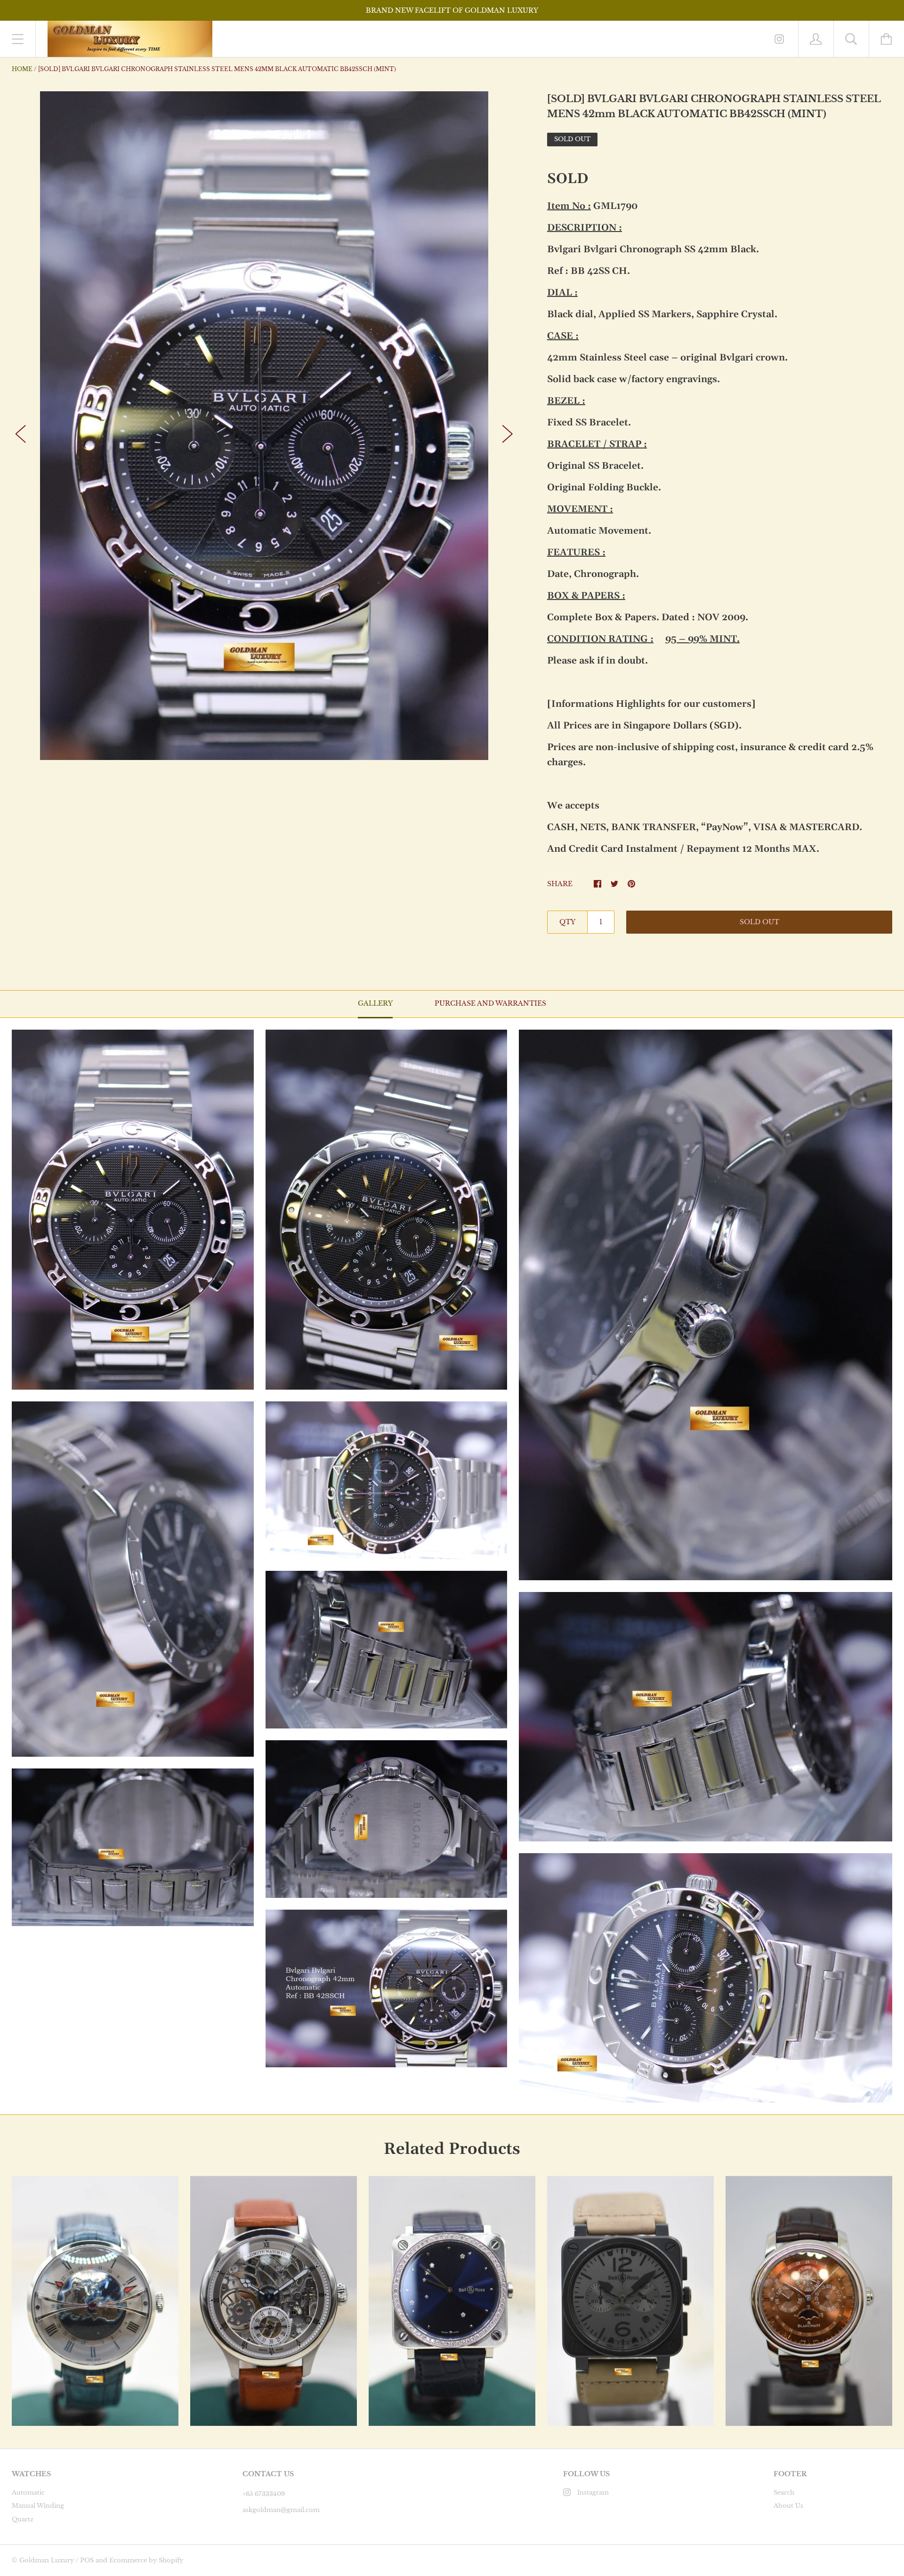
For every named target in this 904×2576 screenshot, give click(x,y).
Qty (567, 922)
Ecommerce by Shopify (146, 2560)
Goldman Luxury (47, 2560)
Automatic (28, 2492)
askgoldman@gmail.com (281, 2510)
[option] (264, 426)
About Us (788, 2506)
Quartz (23, 2519)
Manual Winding (38, 2506)
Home (22, 69)
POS (87, 2560)
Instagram (593, 2492)
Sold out (759, 922)
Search (784, 2492)
